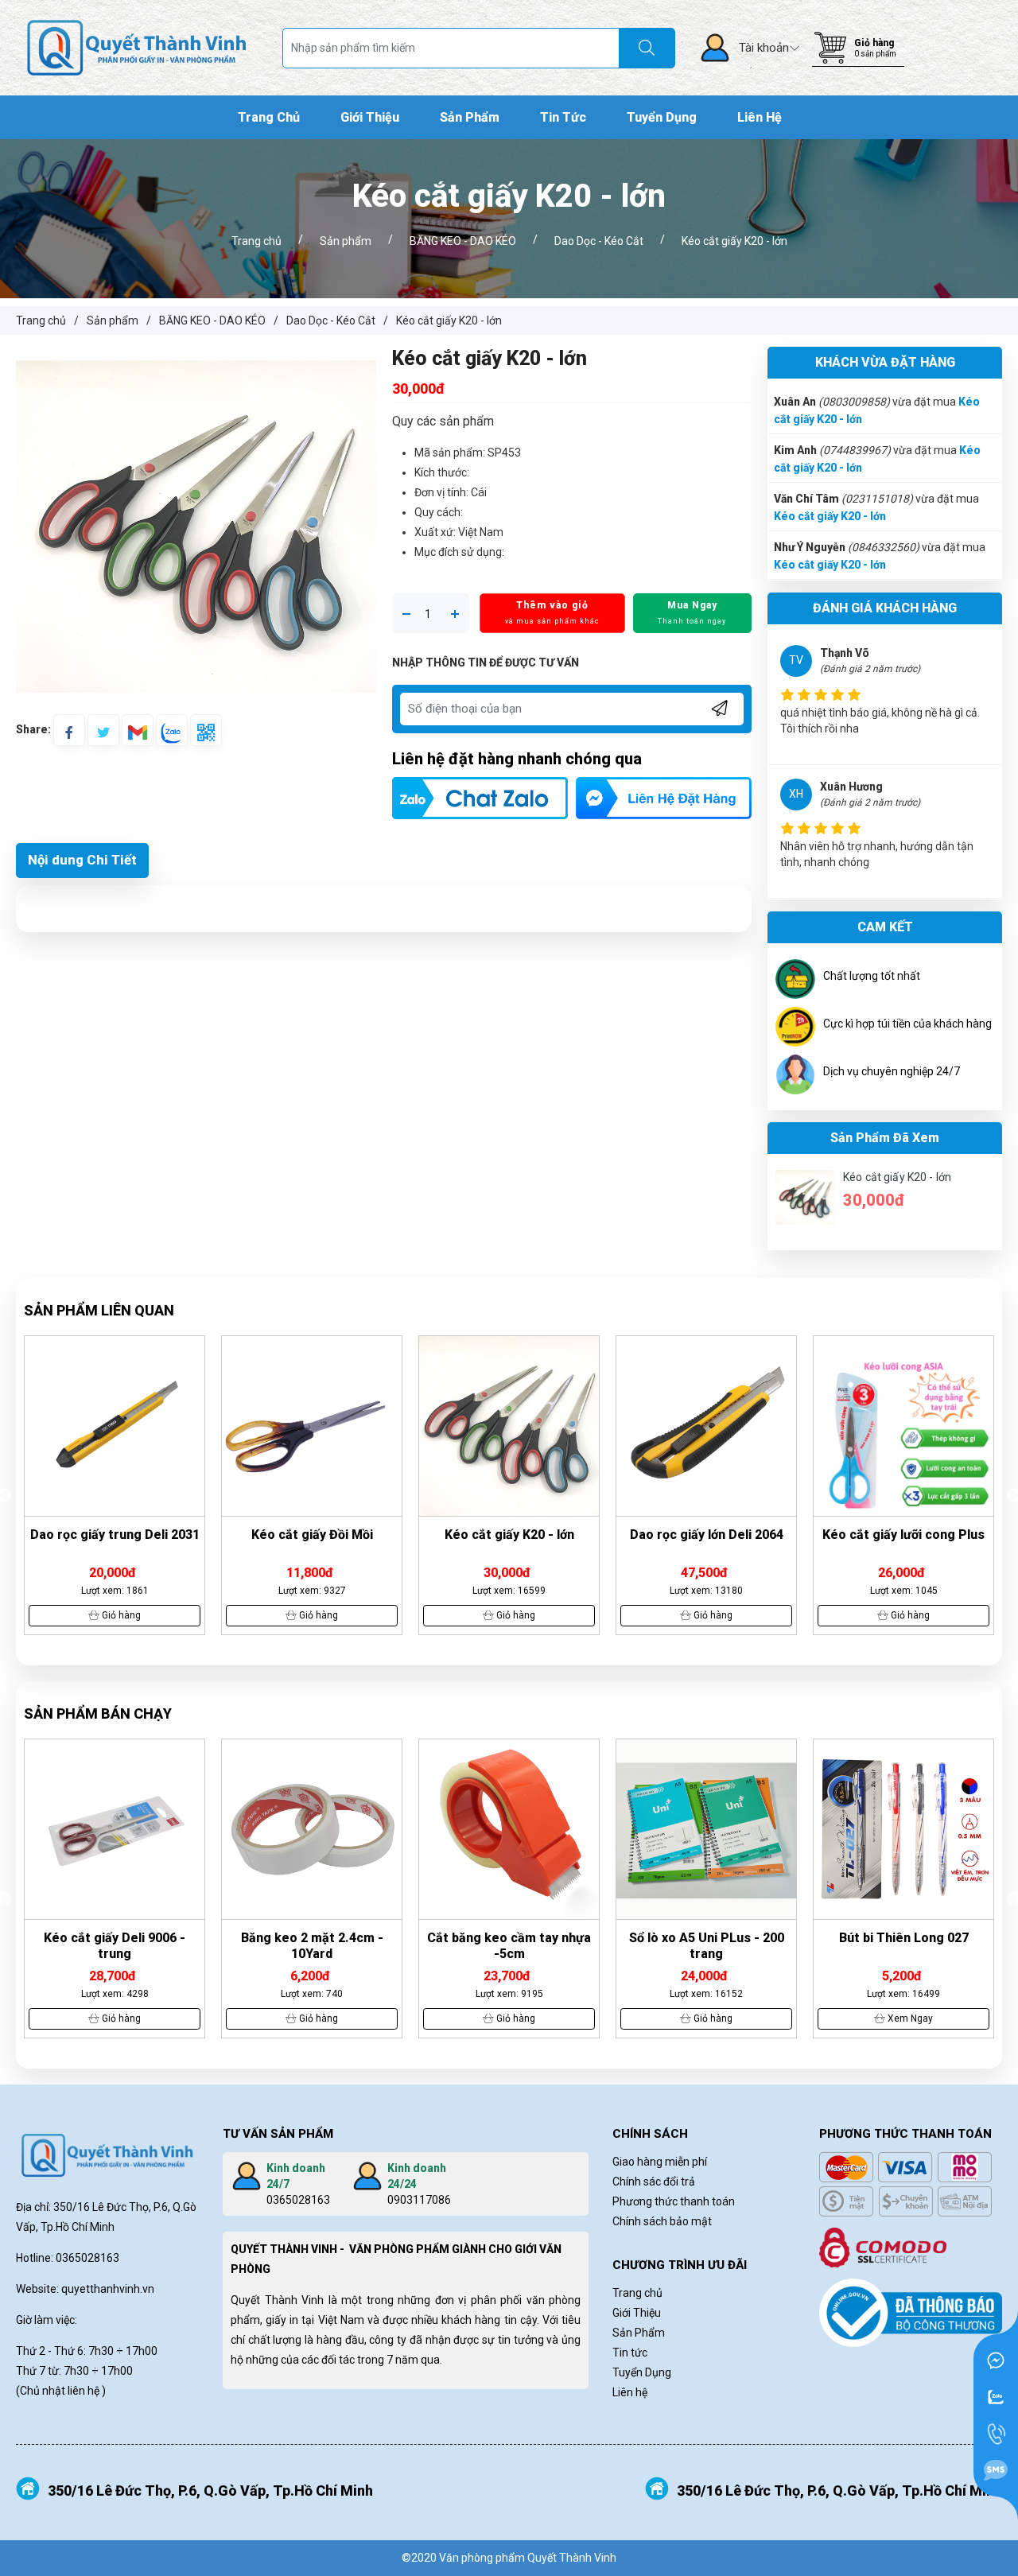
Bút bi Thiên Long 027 (707, 1938)
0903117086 (419, 2200)
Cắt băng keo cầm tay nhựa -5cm (312, 1946)
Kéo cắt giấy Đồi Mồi (115, 1535)
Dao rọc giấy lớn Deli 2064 (509, 1535)
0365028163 (298, 2200)
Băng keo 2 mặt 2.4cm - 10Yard (115, 1946)
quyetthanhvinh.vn (108, 2289)
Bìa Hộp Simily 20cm (904, 1938)
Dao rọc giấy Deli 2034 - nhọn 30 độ (903, 1542)
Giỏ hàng (874, 43)
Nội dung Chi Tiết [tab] (82, 860)
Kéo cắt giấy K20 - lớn (830, 515)
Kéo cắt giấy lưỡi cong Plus (706, 1535)
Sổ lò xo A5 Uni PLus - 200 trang (509, 1946)
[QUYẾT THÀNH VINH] (137, 47)
